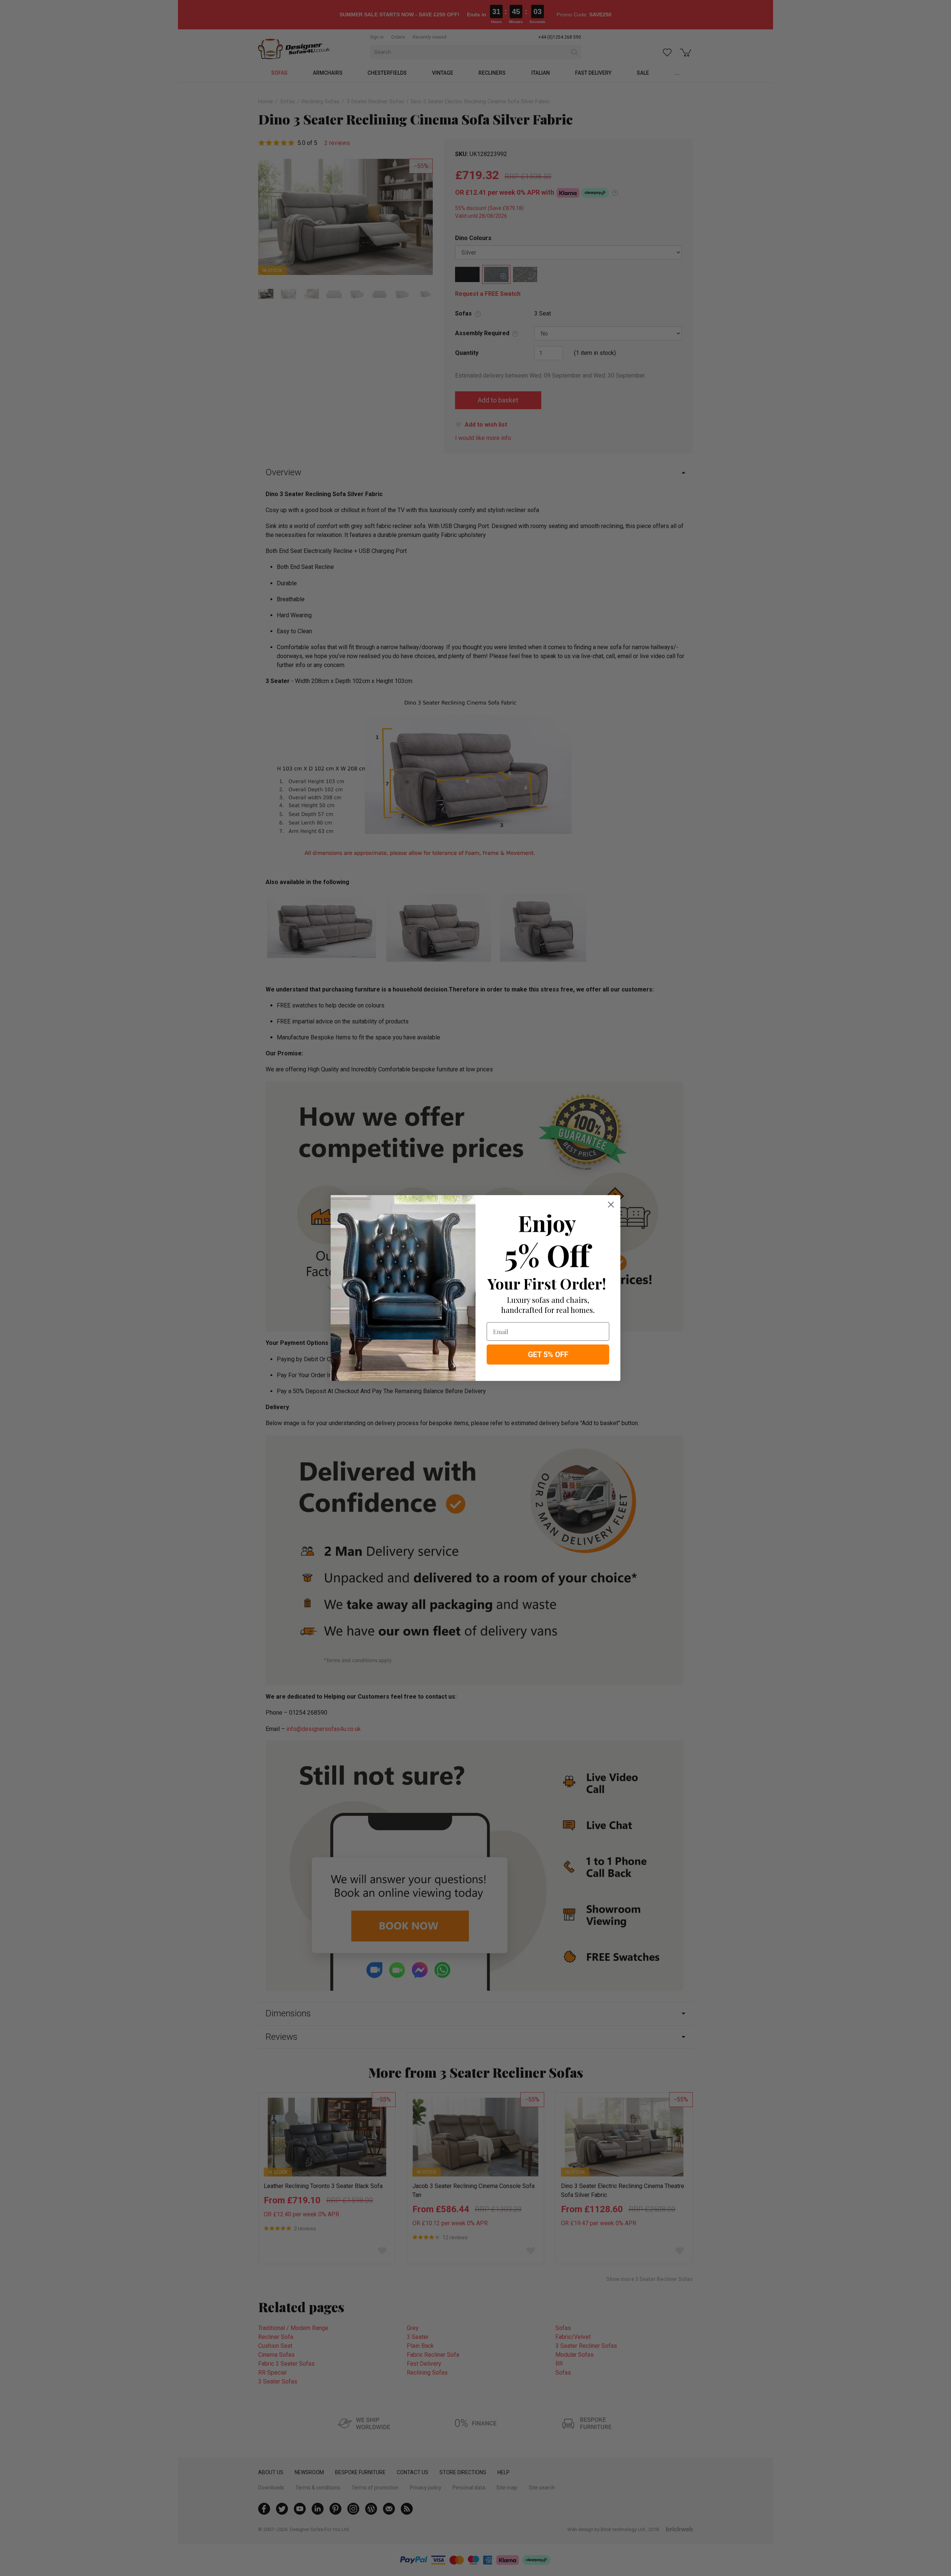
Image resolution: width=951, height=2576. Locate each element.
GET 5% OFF (548, 1355)
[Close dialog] (611, 1205)
